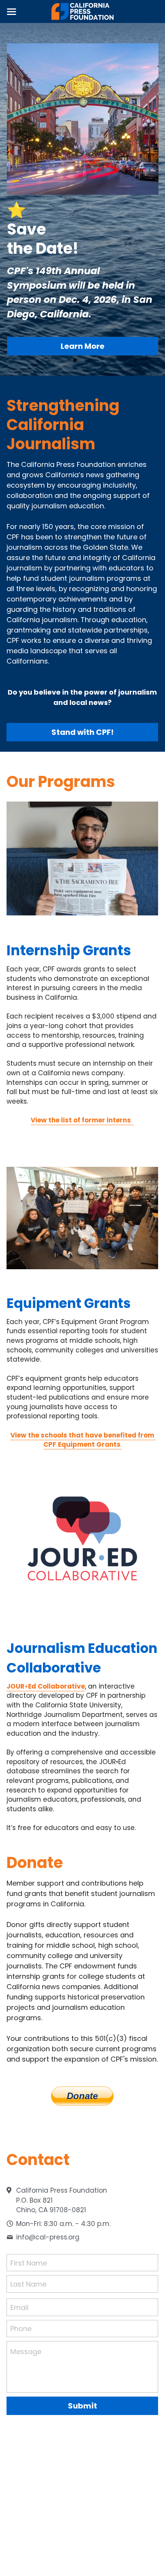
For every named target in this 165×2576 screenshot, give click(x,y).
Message (26, 2352)
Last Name (28, 2284)
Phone (21, 2329)
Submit (82, 2406)
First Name (29, 2263)
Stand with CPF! (82, 732)
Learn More (82, 346)
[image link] (83, 11)
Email (19, 2307)
